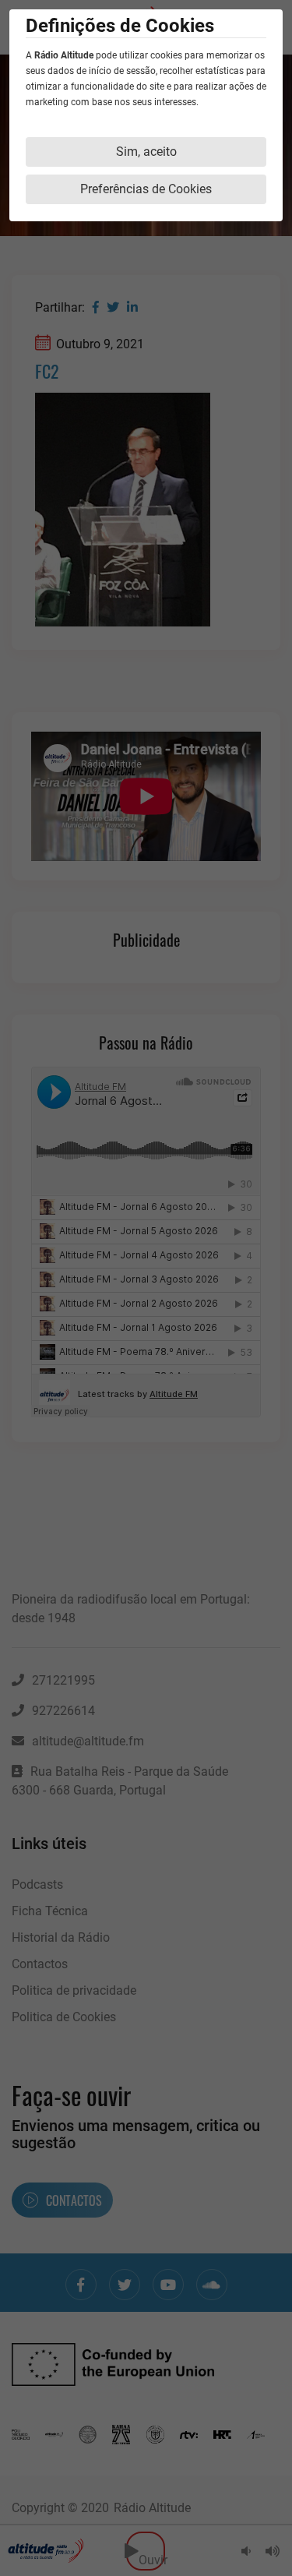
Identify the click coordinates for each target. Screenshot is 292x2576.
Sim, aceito (146, 152)
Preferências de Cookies (146, 189)
